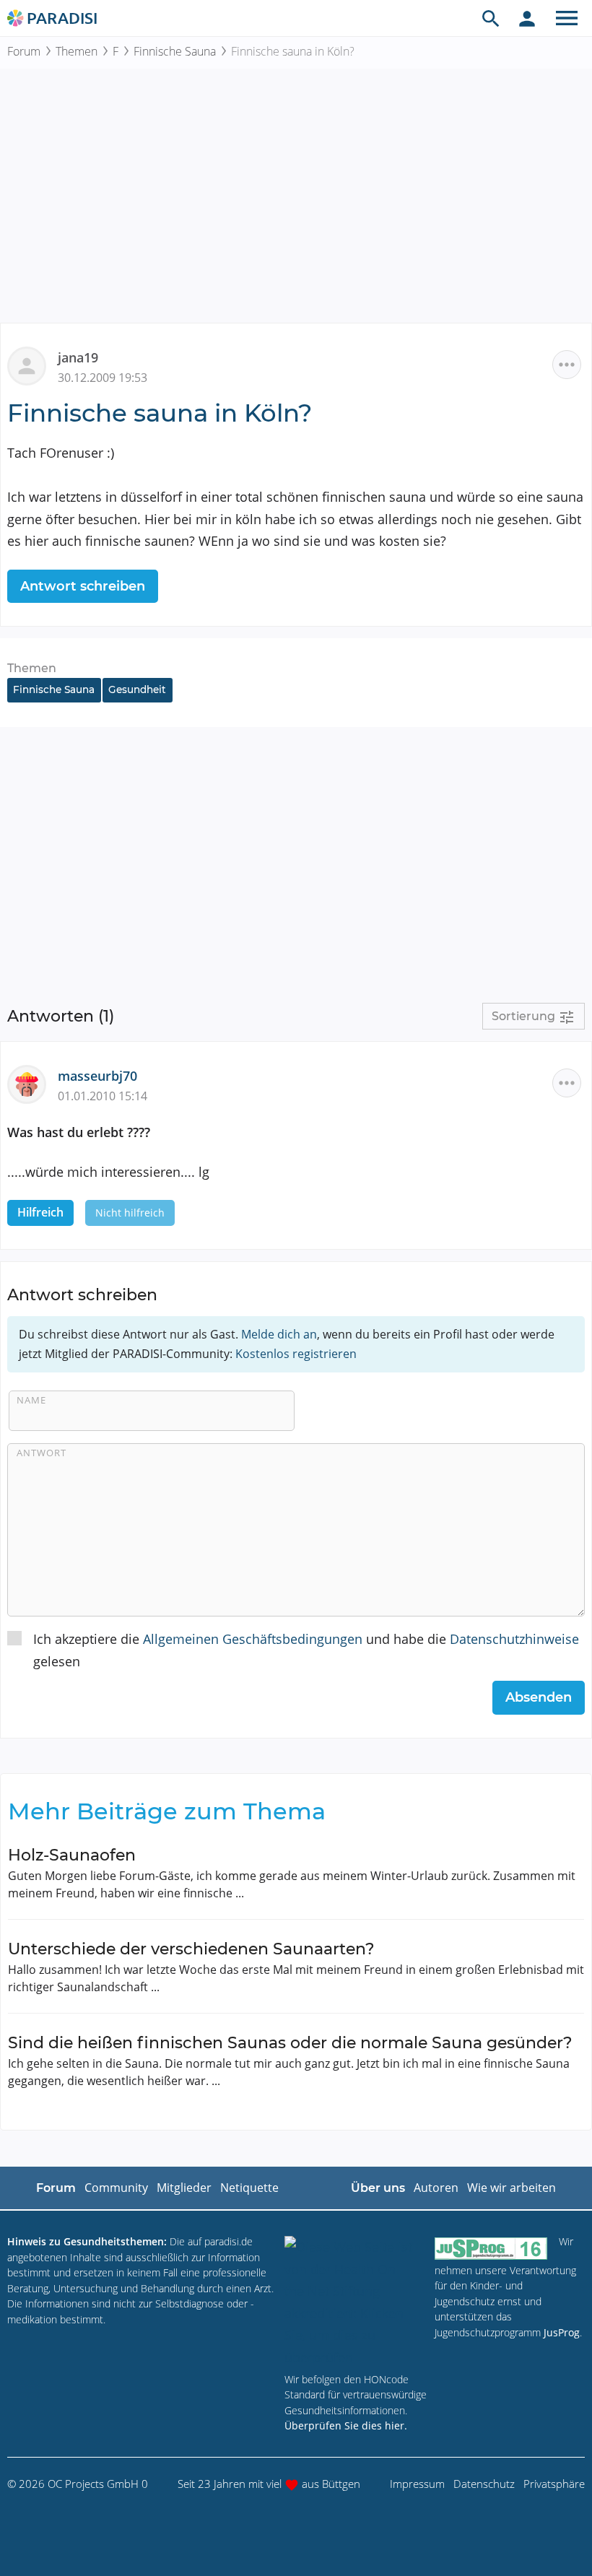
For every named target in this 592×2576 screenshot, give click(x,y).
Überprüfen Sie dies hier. (346, 2425)
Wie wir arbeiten (512, 2188)
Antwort (42, 1453)
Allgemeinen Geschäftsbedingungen (253, 1639)
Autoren (436, 2188)
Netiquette (249, 2188)
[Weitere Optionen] (567, 365)
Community (116, 2188)
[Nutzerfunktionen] (527, 18)
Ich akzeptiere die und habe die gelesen (306, 1650)
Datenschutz (484, 2484)
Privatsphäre (554, 2484)
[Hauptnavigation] (567, 18)
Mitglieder (184, 2188)
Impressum (417, 2484)
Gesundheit (137, 689)
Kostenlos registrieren (296, 1354)
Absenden (539, 1697)
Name (31, 1400)
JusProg (562, 2332)
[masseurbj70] (32, 1083)
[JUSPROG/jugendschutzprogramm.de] (491, 2248)
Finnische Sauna (175, 51)
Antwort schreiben (83, 586)
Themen (77, 51)
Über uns (378, 2188)
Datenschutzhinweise (514, 1639)
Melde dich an (279, 1334)
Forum (24, 51)
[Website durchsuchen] (491, 18)
